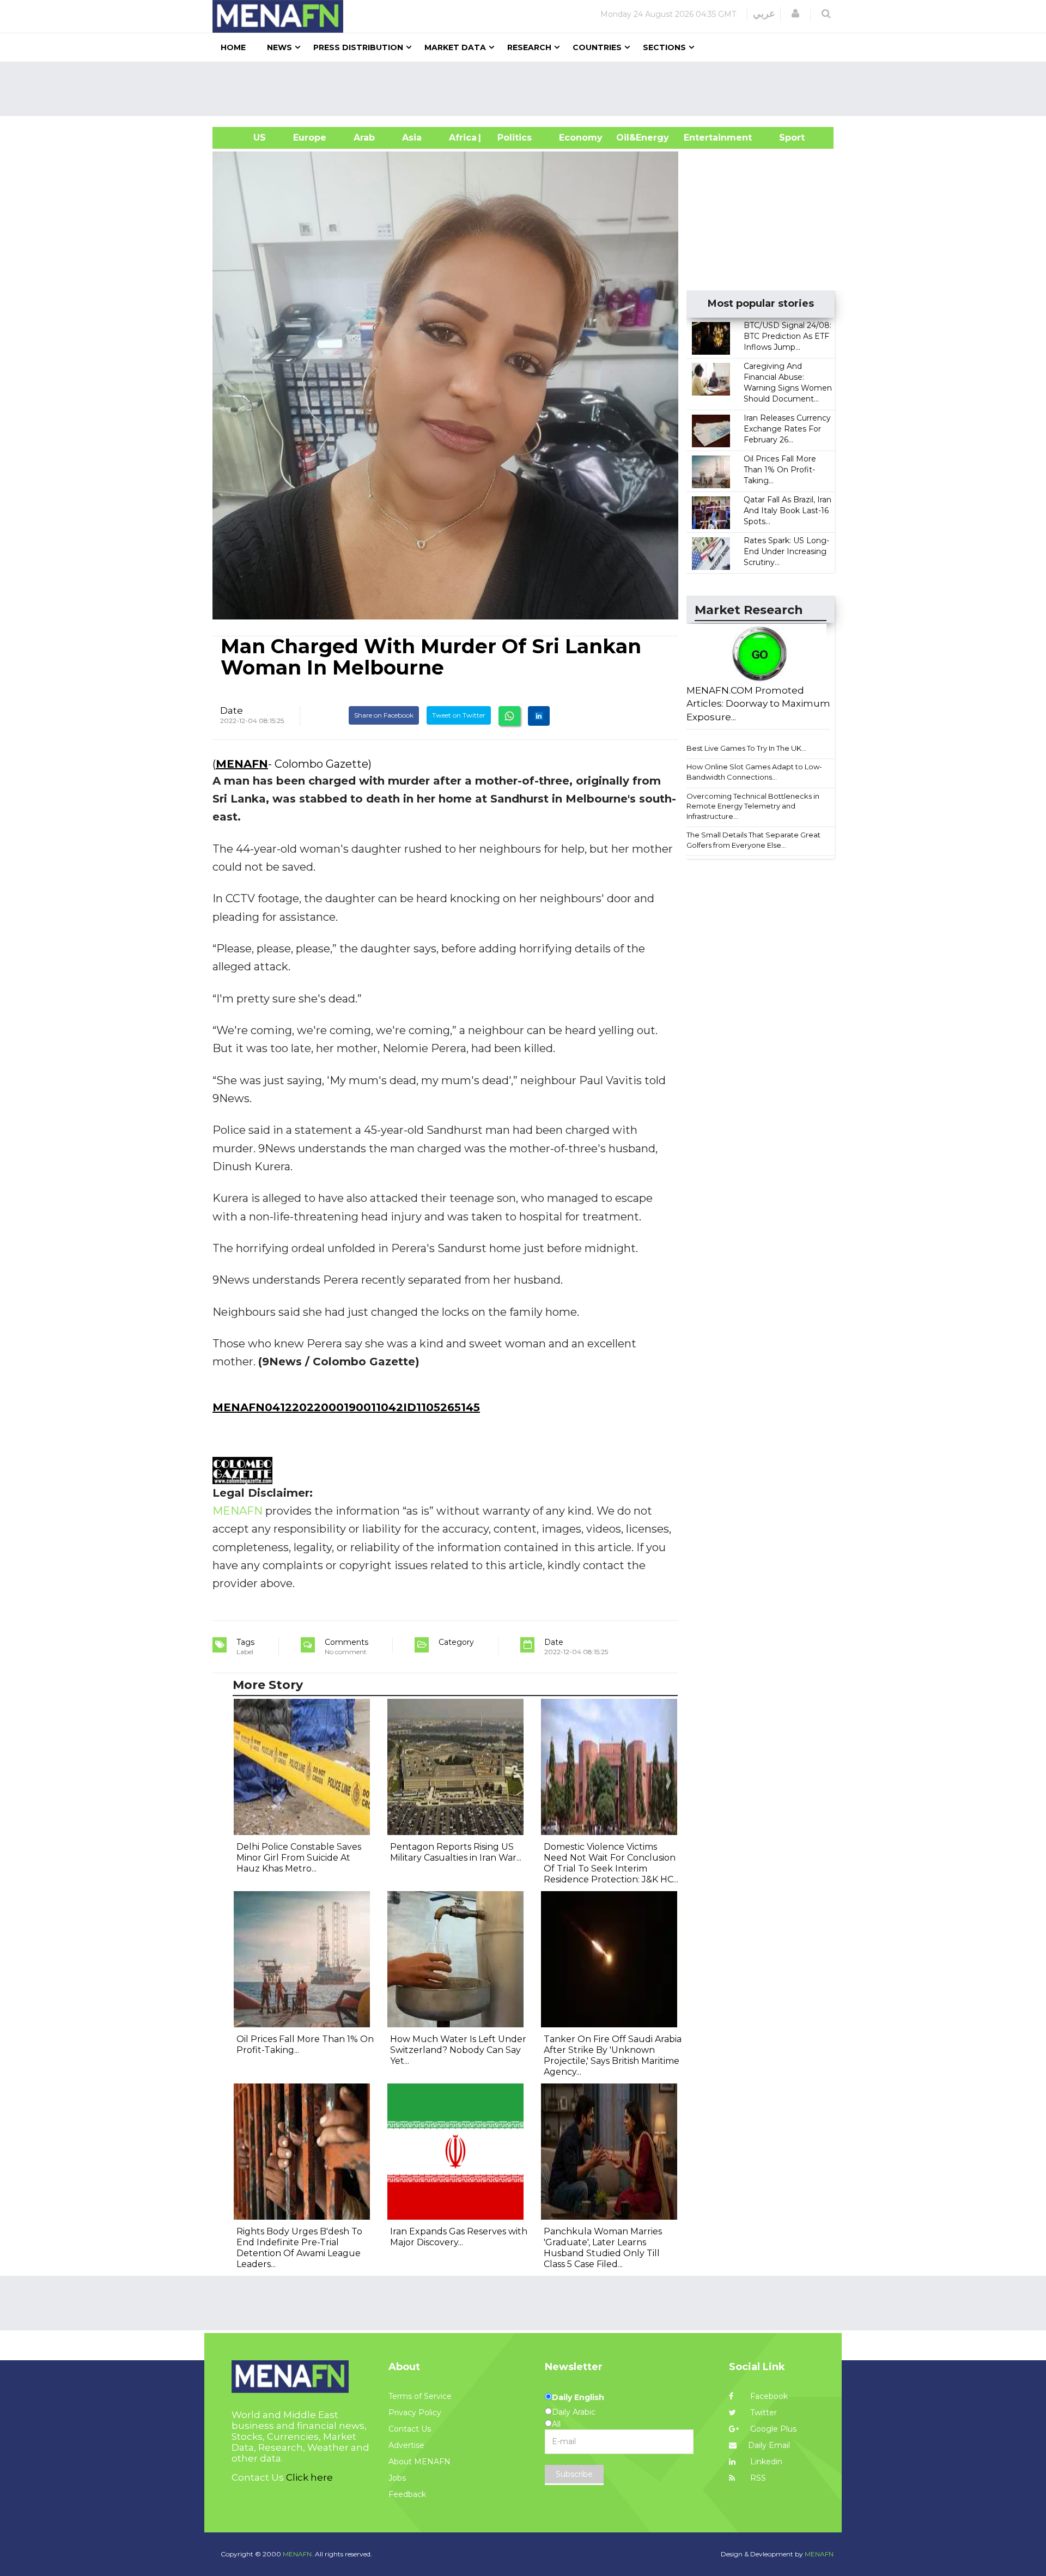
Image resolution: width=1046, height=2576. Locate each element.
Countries (597, 47)
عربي (764, 14)
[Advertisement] (527, 89)
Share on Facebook (384, 715)
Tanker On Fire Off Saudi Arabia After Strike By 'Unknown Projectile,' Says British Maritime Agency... (613, 2055)
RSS (757, 2478)
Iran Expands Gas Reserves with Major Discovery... (459, 2237)
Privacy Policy (415, 2413)
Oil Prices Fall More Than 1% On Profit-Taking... (780, 470)
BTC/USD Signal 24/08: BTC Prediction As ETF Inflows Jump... (787, 336)
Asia (412, 138)
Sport (785, 138)
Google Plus (772, 2429)
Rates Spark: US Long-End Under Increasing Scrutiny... (786, 551)
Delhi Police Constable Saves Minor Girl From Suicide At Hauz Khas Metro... (299, 1858)
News (279, 47)
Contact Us (410, 2429)
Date (232, 710)
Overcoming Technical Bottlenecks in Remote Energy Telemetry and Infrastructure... (753, 806)
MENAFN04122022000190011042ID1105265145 (346, 1407)
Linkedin (765, 2462)
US (246, 138)
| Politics (512, 138)
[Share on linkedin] (539, 716)
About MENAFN (419, 2462)
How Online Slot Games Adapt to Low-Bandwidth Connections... (754, 772)
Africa (461, 138)
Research (529, 47)
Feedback (407, 2494)
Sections (664, 47)
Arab (364, 138)
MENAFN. (298, 2554)
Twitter (762, 2413)
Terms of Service (420, 2396)
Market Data (455, 47)
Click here (309, 2477)
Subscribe (574, 2474)
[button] (795, 14)
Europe (310, 138)
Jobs (397, 2478)
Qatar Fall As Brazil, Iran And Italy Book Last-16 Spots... (787, 511)
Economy (581, 138)
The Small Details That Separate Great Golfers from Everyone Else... (753, 840)
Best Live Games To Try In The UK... (746, 748)
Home (233, 47)
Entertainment (701, 138)
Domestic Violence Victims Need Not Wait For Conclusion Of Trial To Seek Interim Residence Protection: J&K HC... (611, 1863)
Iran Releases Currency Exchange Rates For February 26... (787, 429)
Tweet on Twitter (459, 715)
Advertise (406, 2445)
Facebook (768, 2396)
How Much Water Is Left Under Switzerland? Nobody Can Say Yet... (458, 2050)
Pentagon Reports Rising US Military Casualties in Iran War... (456, 1852)
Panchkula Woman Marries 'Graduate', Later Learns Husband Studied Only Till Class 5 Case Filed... (603, 2248)
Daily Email (769, 2445)
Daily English (578, 2397)
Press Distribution (358, 47)
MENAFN (242, 764)
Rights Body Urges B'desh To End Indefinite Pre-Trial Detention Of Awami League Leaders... (299, 2248)
